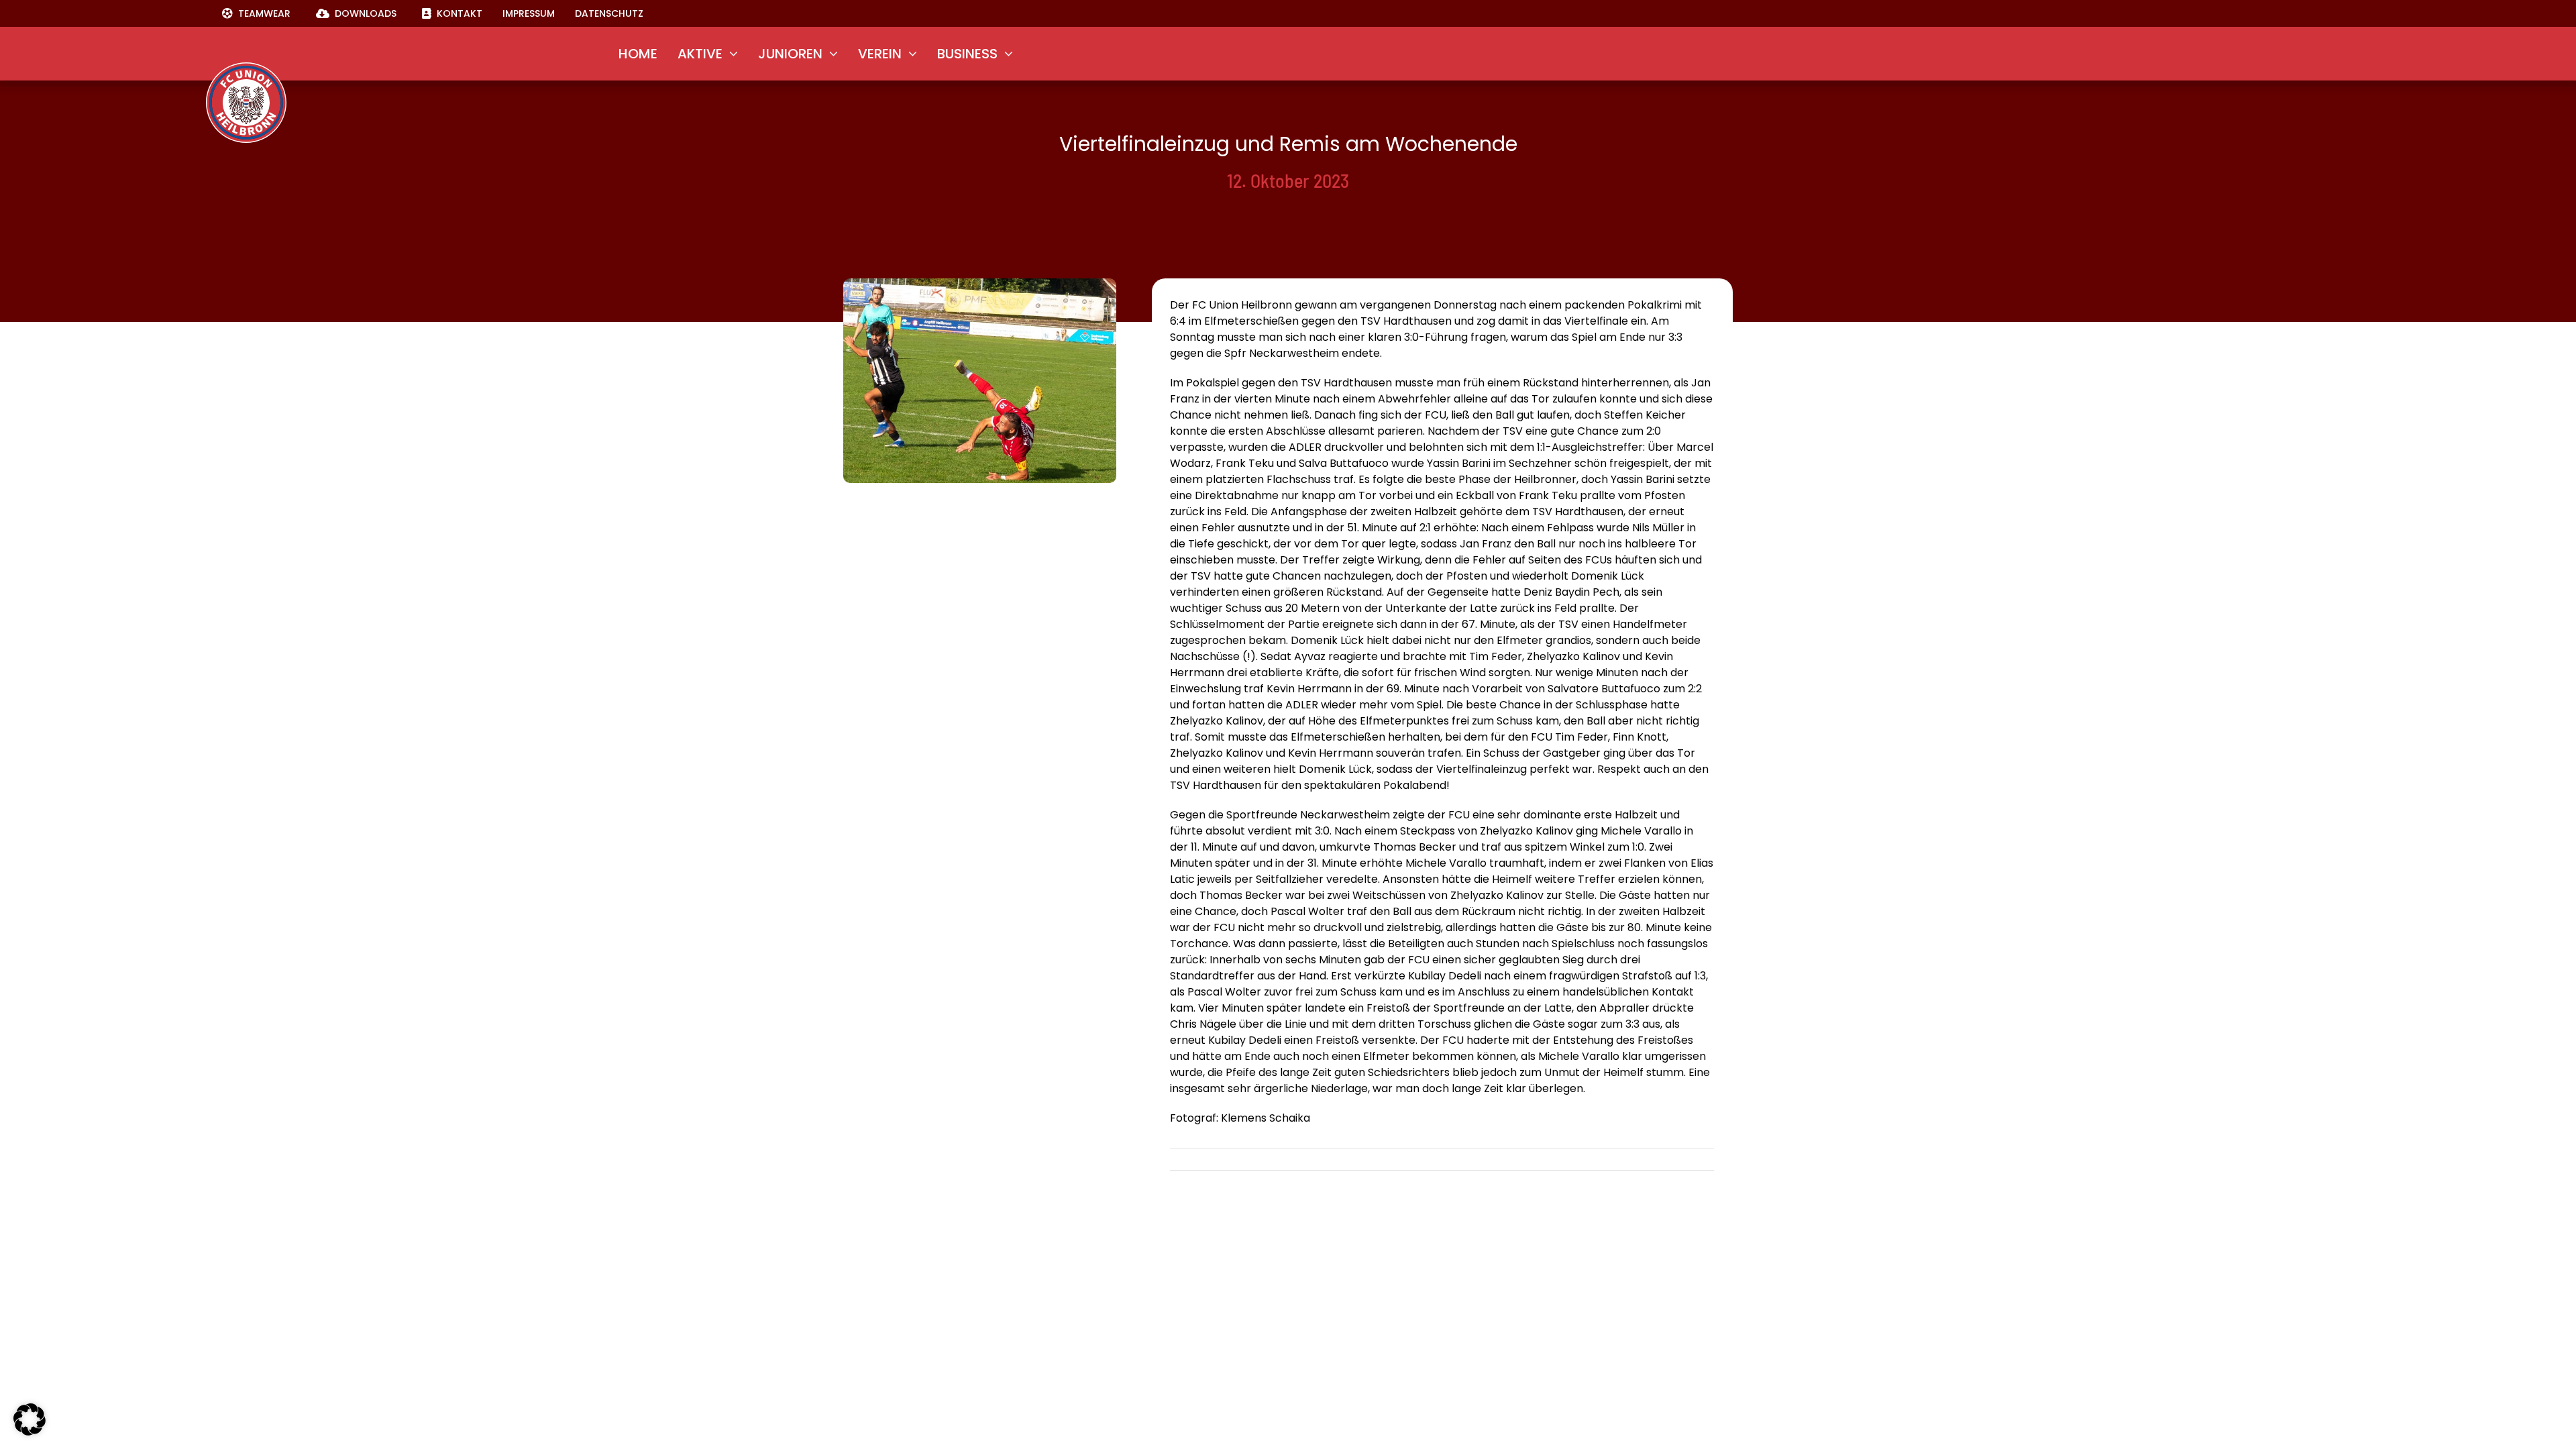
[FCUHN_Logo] (246, 67)
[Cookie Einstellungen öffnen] (30, 1432)
